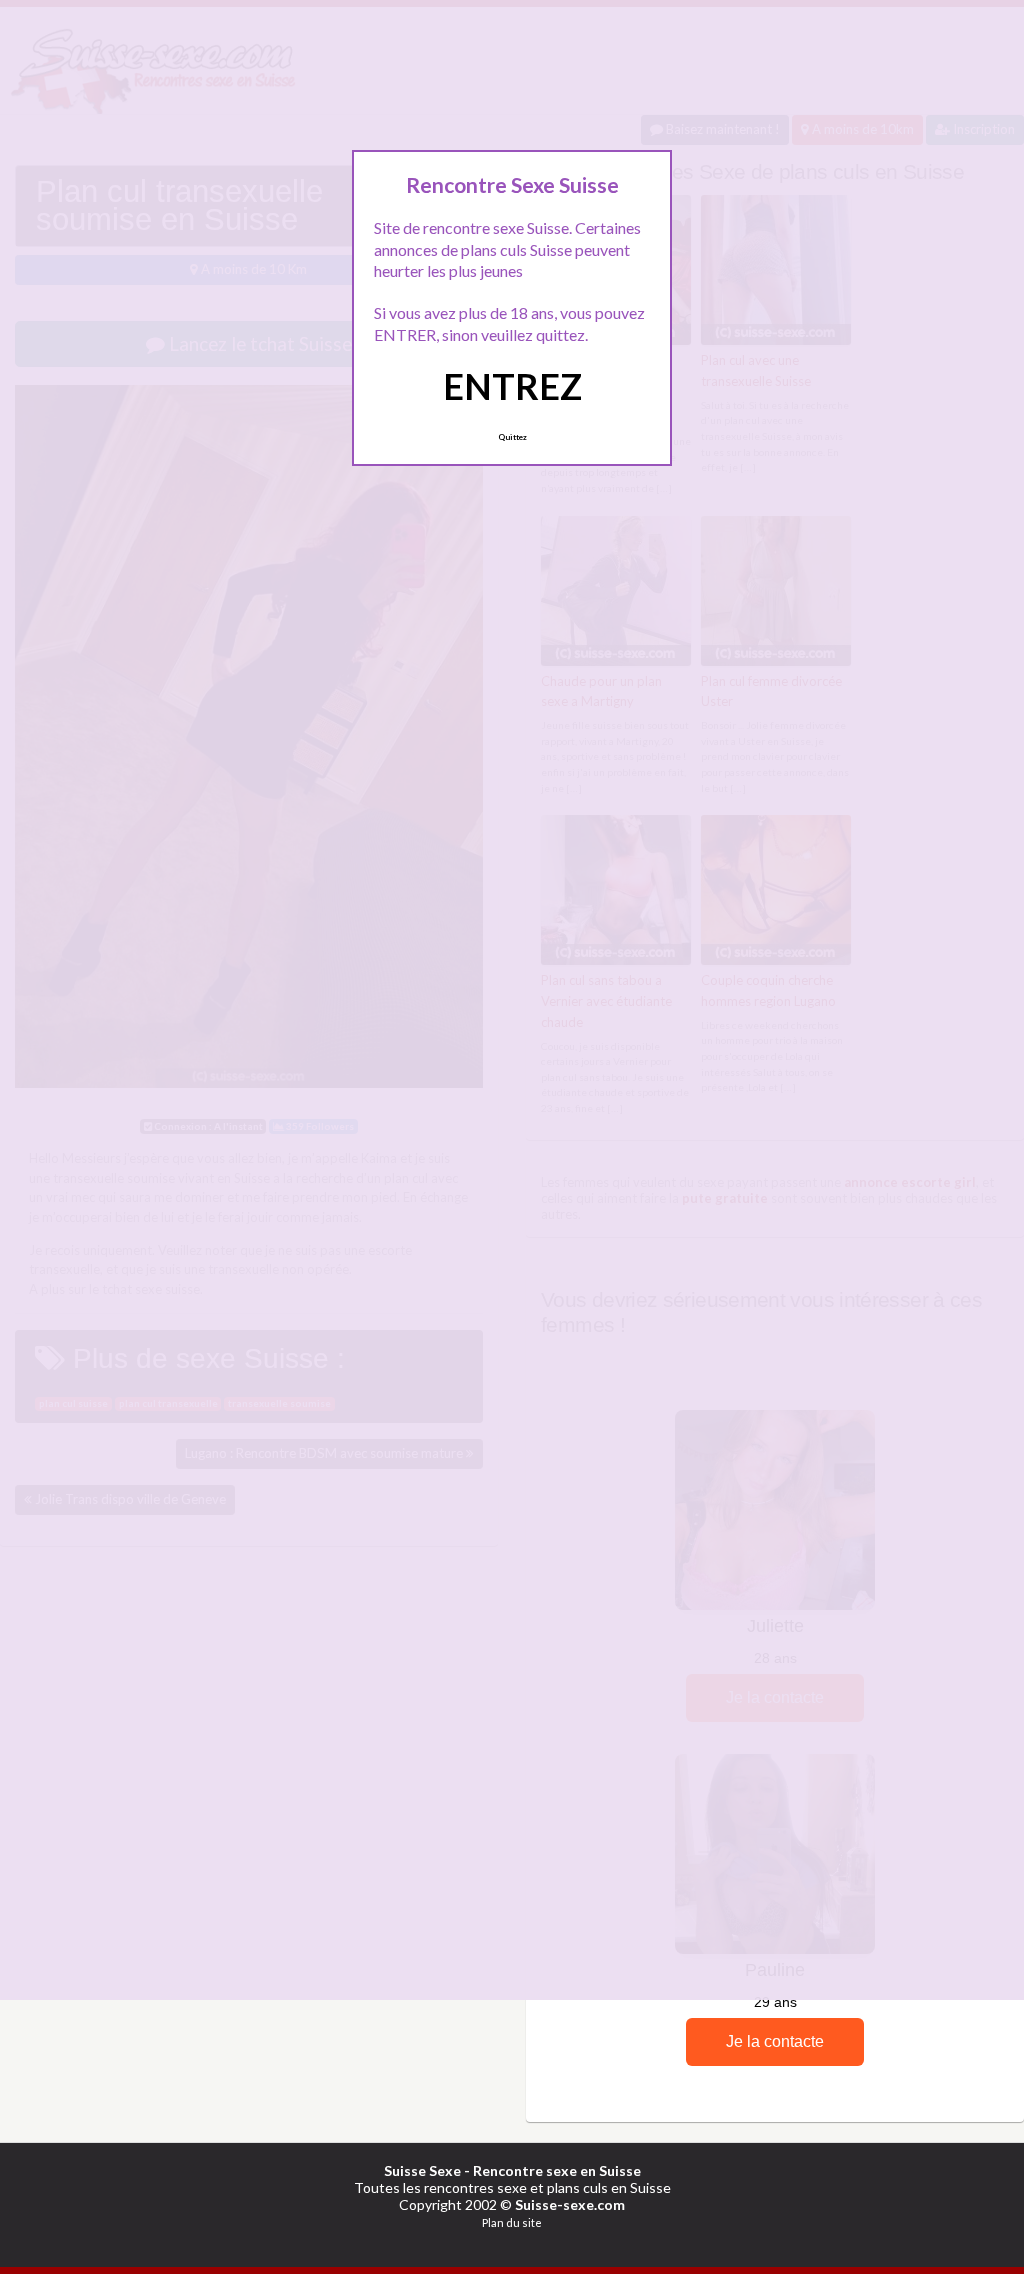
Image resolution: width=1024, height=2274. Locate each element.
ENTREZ (512, 386)
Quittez (512, 437)
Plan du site (512, 2222)
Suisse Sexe (422, 2170)
